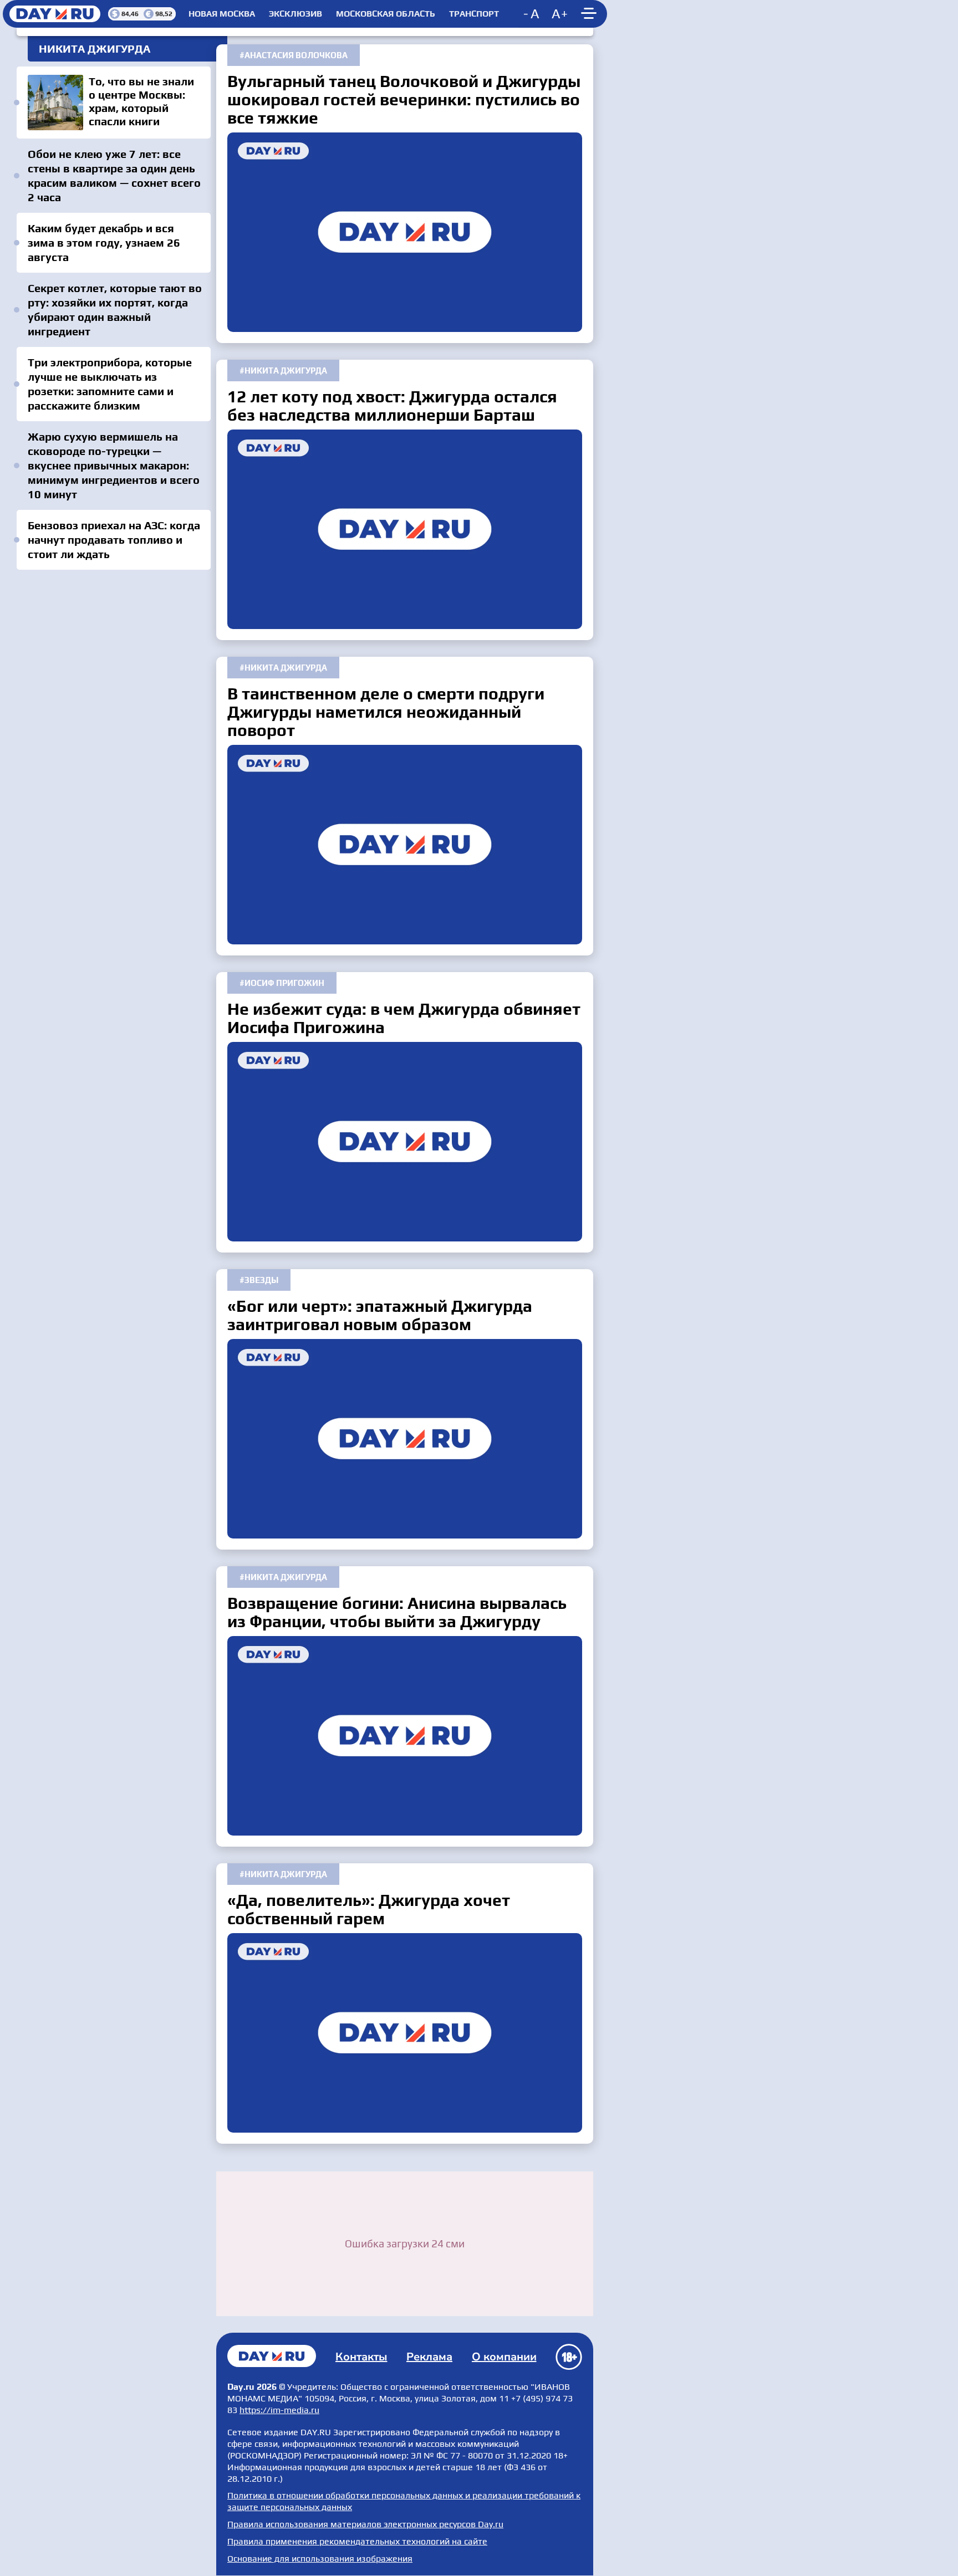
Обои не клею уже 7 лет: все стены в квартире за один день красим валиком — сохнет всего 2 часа (114, 175)
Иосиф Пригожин (284, 983)
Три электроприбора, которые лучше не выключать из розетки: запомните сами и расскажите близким (110, 384)
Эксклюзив (295, 14)
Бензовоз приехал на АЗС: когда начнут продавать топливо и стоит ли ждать (114, 540)
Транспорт (474, 14)
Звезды (261, 1280)
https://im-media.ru (279, 2410)
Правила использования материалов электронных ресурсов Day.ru (365, 2524)
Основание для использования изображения (320, 2559)
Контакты (361, 2357)
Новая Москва (222, 14)
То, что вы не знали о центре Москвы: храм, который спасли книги (114, 103)
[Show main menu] (590, 14)
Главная (272, 2356)
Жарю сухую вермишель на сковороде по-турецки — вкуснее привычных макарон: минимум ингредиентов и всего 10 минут (114, 465)
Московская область (386, 14)
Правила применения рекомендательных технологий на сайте (357, 2541)
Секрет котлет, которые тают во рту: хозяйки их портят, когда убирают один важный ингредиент (115, 310)
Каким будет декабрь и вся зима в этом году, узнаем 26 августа (104, 242)
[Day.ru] (55, 14)
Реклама (429, 2357)
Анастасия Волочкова (296, 55)
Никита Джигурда (286, 370)
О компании (504, 2357)
